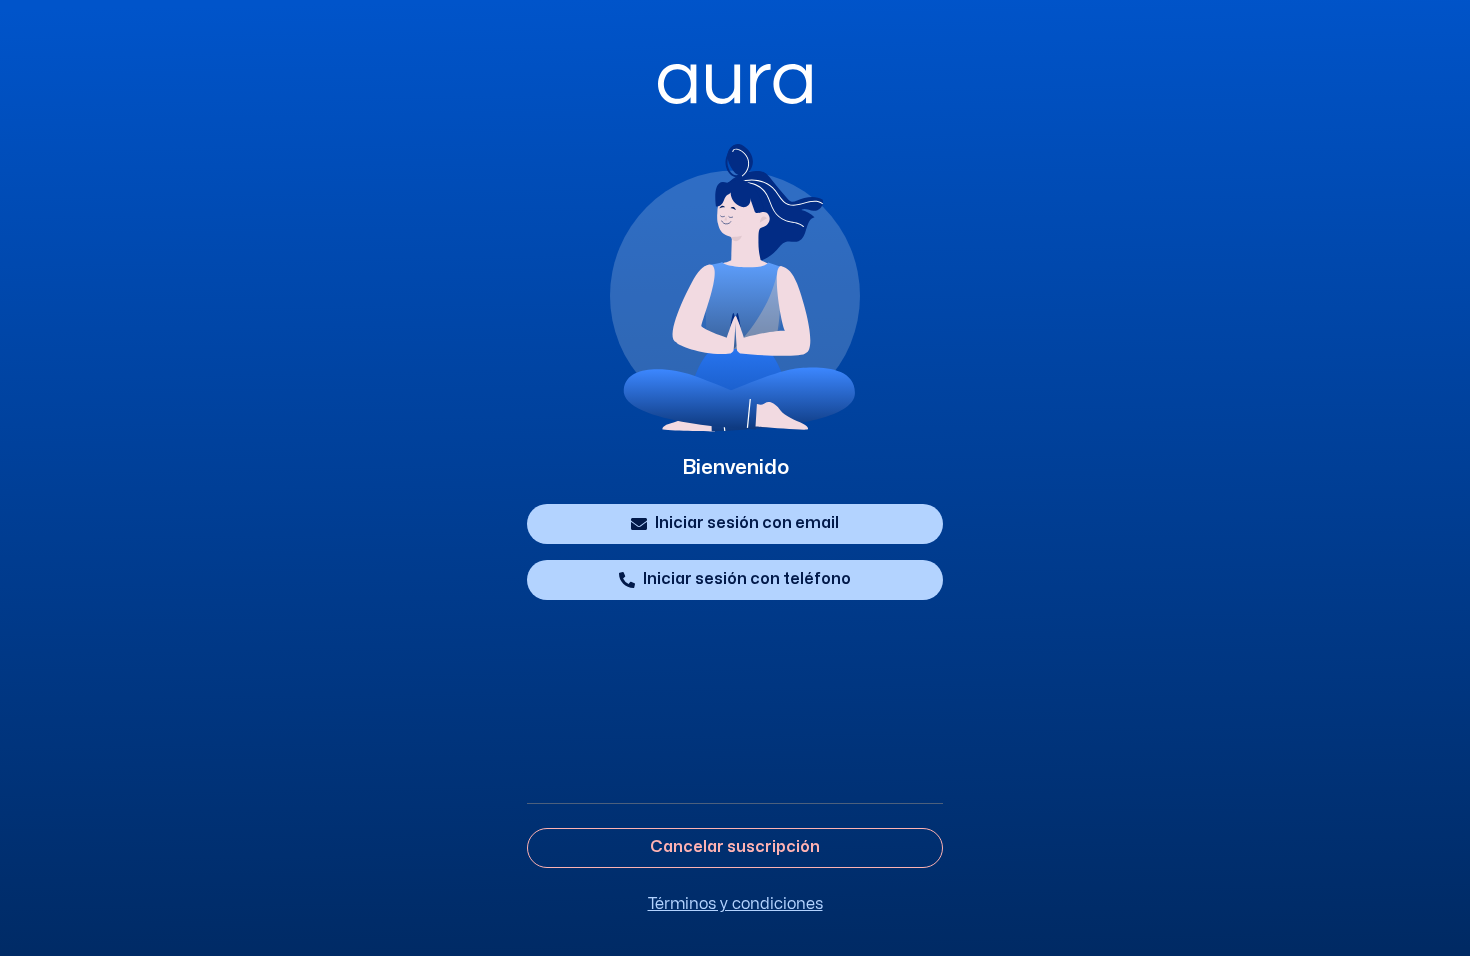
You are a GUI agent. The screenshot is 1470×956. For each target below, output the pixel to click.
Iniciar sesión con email (747, 523)
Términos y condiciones (735, 904)
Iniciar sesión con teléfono (747, 579)
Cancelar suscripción (735, 847)
